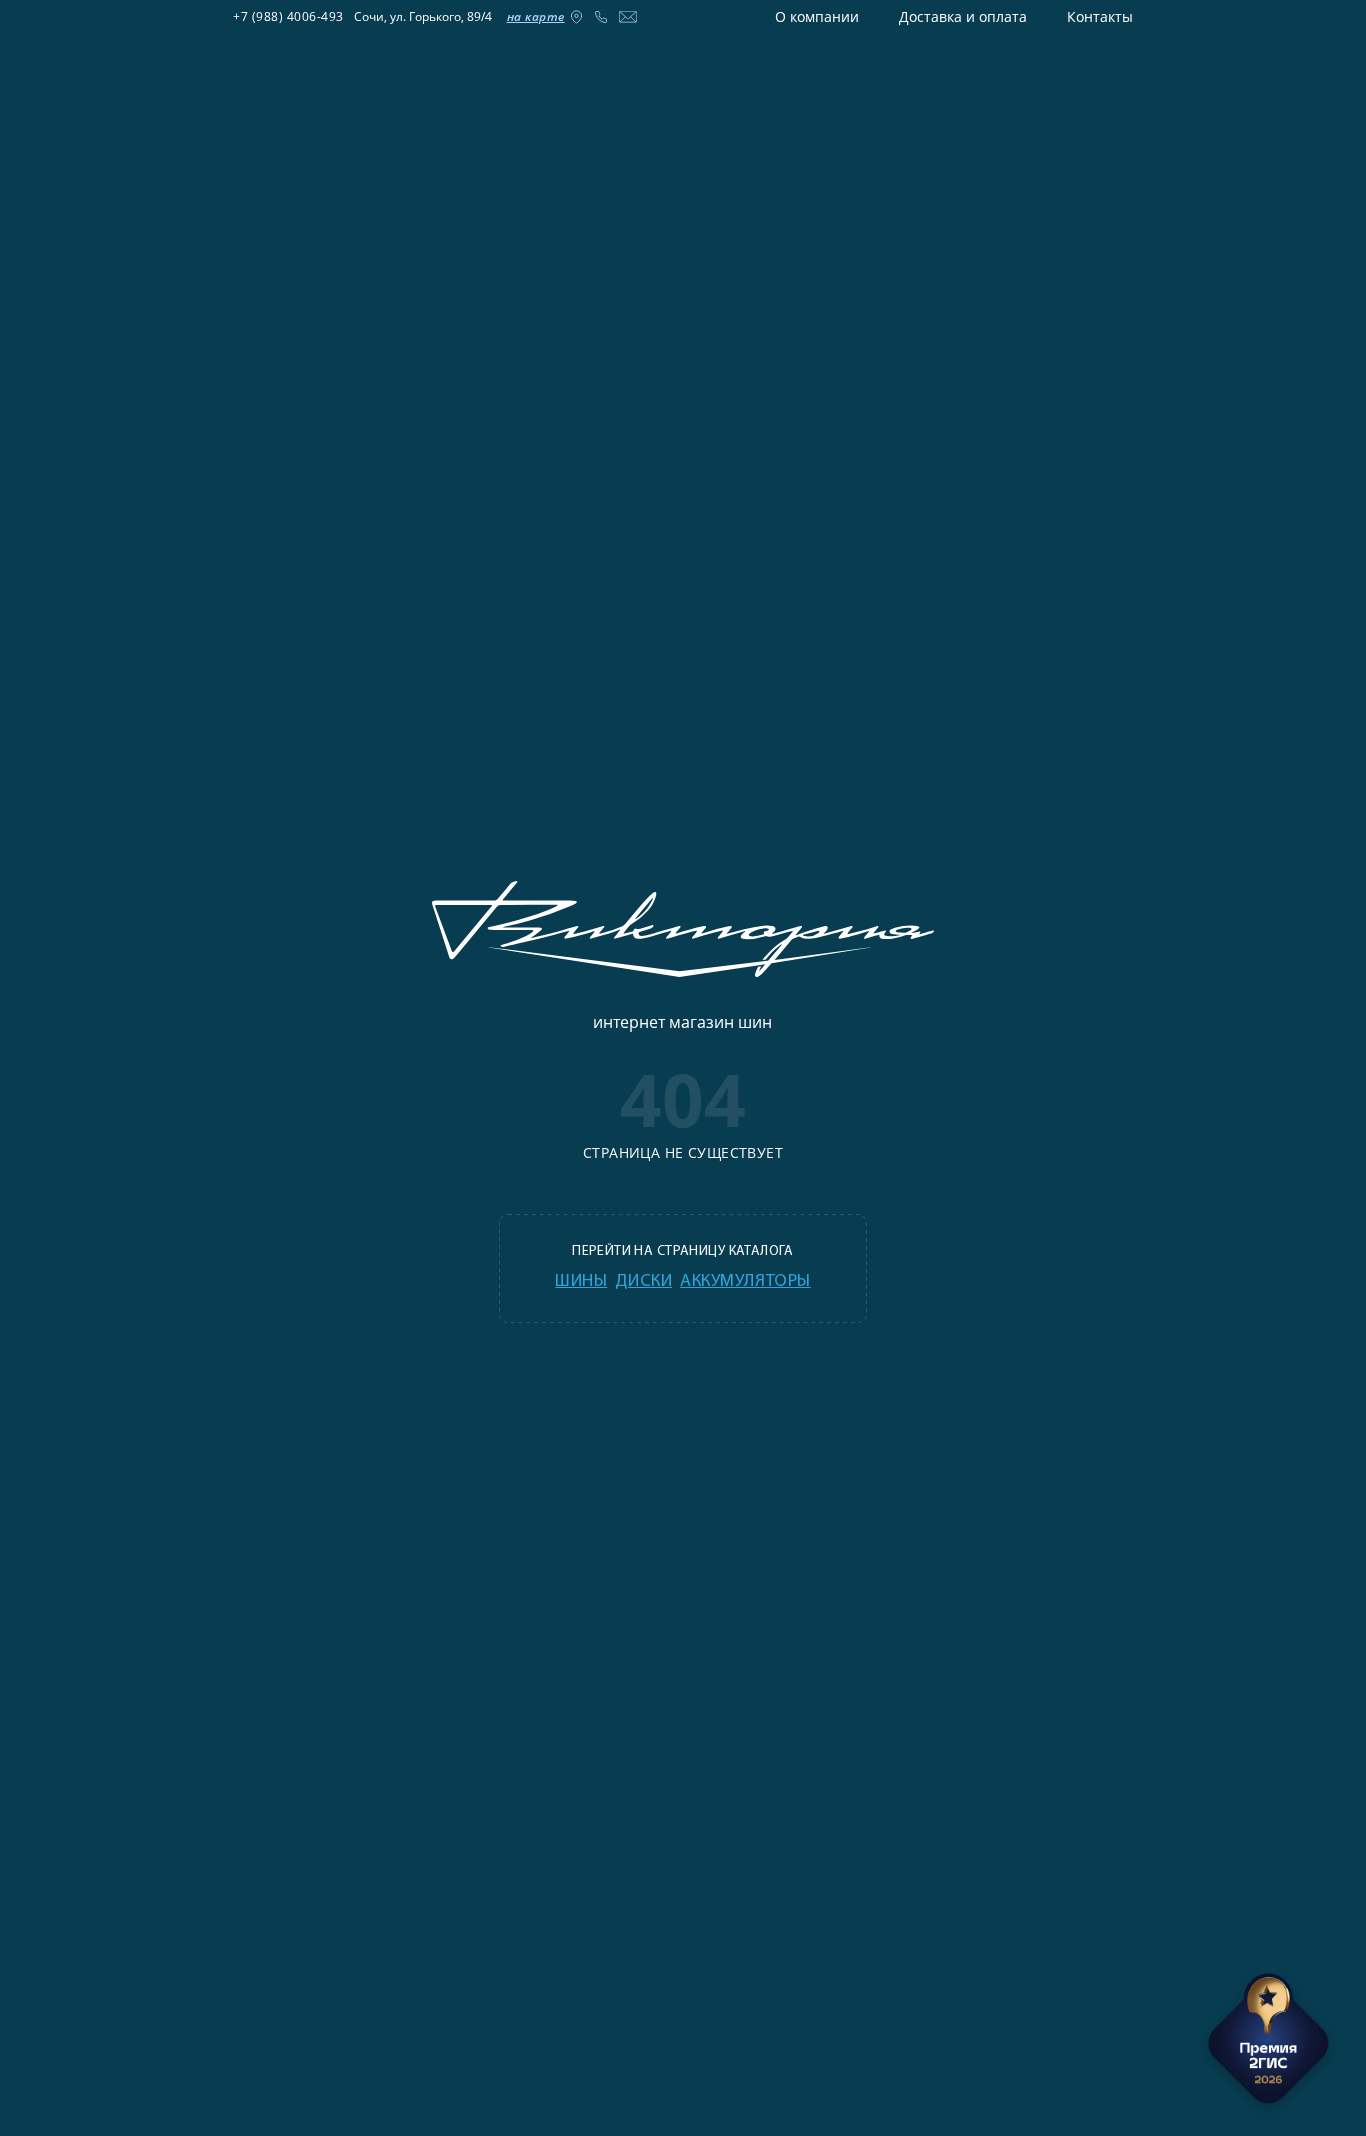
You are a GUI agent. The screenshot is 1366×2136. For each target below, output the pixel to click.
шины (581, 1282)
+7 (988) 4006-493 (288, 16)
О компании (817, 16)
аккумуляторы (745, 1282)
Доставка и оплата (963, 16)
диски (643, 1282)
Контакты (1100, 16)
